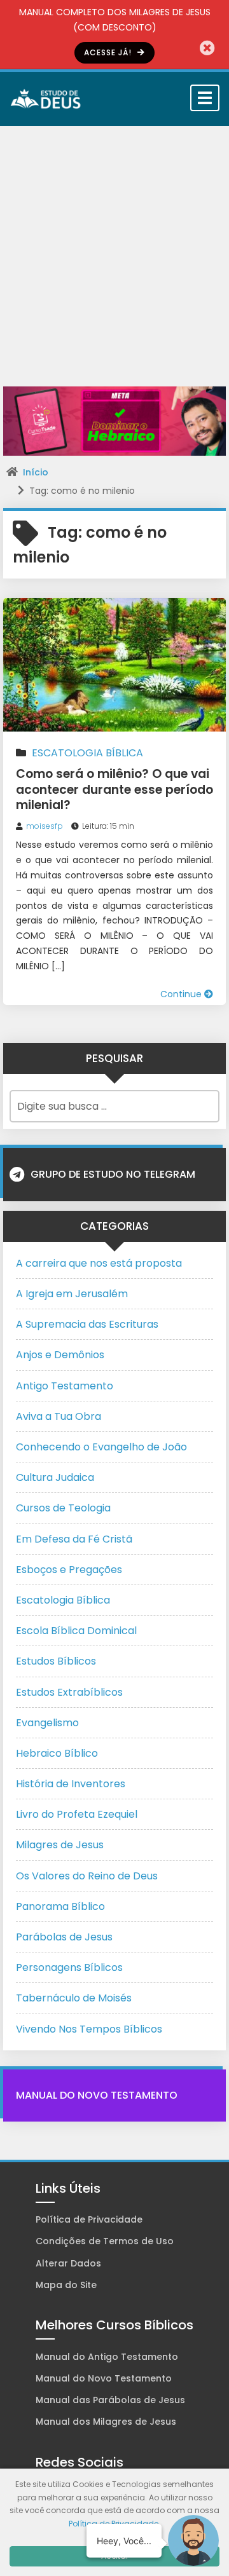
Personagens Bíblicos (69, 1967)
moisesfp (45, 826)
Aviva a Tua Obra (59, 1416)
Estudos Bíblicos (56, 1661)
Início (36, 472)
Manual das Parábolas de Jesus (110, 2400)
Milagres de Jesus (60, 1845)
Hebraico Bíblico (57, 1753)
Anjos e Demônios (60, 1355)
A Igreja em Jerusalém (72, 1294)
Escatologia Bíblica (87, 753)
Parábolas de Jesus (64, 1937)
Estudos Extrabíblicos (69, 1692)
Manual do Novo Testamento (97, 2095)
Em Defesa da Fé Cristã (74, 1539)
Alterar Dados (68, 2263)
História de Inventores (71, 1784)
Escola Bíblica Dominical (76, 1631)
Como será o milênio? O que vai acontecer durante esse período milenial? (114, 789)
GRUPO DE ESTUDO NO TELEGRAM (113, 1174)
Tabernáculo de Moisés (74, 1998)
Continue (182, 994)
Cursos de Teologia (63, 1508)
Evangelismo (47, 1723)
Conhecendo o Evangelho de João (101, 1447)
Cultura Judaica (55, 1477)
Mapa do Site (66, 2285)
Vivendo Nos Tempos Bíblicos (89, 2029)
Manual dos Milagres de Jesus (106, 2422)
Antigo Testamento (65, 1386)
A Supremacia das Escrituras (87, 1324)
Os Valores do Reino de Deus (87, 1876)
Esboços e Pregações (69, 1570)
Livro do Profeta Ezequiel (77, 1814)
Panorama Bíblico (60, 1906)
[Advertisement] (114, 247)
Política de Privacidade (89, 2219)
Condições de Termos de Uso (105, 2241)
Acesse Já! (109, 52)
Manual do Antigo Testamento (107, 2357)
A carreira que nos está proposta (99, 1263)
